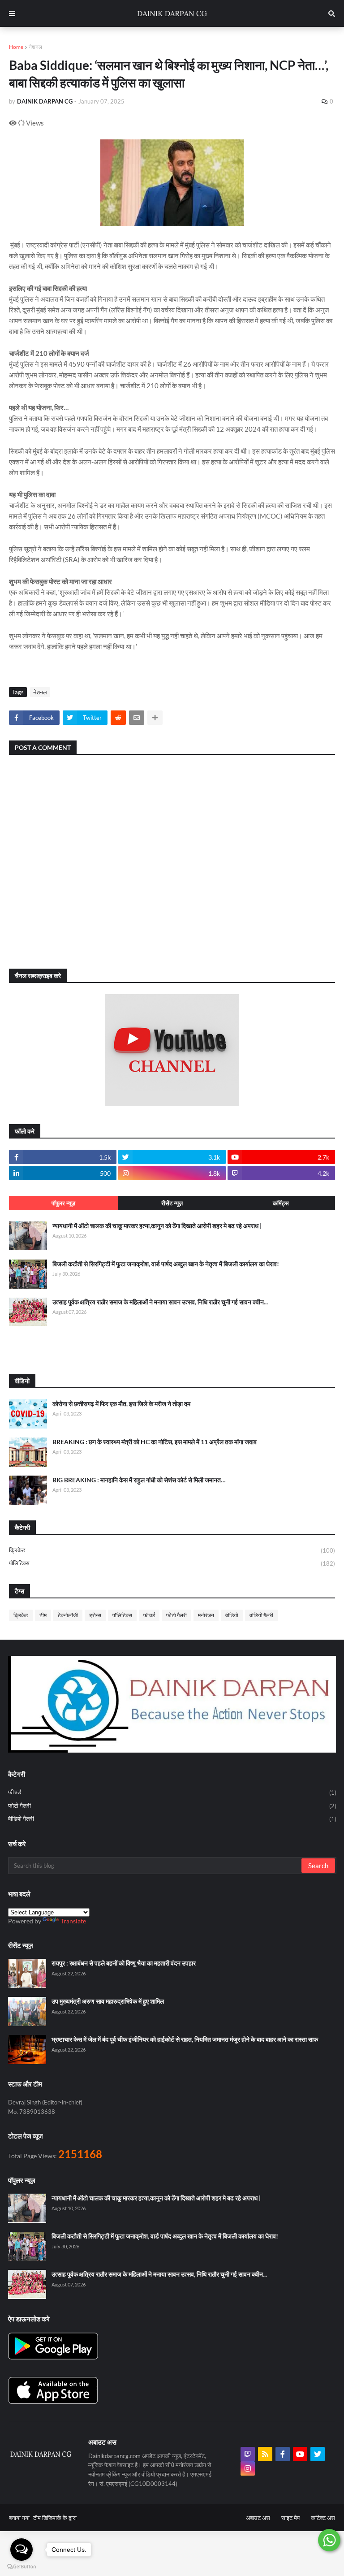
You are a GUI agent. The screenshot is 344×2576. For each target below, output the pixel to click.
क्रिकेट (172, 1550)
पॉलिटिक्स (172, 1563)
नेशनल (35, 47)
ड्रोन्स (95, 1615)
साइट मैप (290, 2518)
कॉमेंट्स (281, 1203)
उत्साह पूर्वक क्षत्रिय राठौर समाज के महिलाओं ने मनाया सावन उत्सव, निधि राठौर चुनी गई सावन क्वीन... (160, 1302)
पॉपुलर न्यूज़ (63, 1203)
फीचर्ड (149, 1615)
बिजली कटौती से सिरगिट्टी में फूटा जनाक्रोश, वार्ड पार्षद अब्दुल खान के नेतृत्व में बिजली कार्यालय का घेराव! (166, 1264)
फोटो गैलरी (176, 1615)
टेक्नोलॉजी (68, 1615)
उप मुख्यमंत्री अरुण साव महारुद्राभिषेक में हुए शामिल (108, 2001)
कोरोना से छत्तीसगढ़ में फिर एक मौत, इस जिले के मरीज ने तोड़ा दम (121, 1404)
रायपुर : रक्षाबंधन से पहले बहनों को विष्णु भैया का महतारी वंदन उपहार (124, 1963)
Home (16, 47)
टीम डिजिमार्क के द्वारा (55, 2518)
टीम (43, 1615)
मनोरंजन (206, 1615)
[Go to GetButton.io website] (21, 2567)
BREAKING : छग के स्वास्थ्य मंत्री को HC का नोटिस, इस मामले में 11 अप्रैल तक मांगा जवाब (155, 1442)
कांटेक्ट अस (323, 2518)
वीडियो (232, 1615)
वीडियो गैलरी (261, 1615)
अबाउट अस (258, 2518)
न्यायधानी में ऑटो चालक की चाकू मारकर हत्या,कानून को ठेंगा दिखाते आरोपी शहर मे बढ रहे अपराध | (157, 1226)
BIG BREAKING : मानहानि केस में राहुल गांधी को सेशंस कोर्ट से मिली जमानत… (139, 1480)
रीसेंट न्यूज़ (172, 1203)
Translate (73, 1921)
